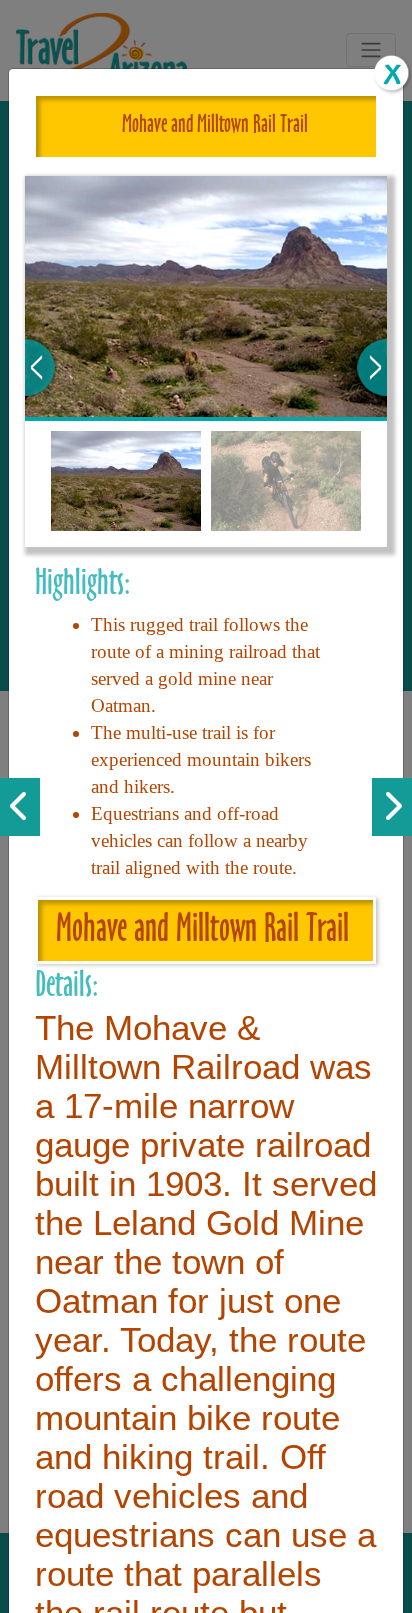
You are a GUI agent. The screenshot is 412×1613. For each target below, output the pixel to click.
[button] (40, 367)
